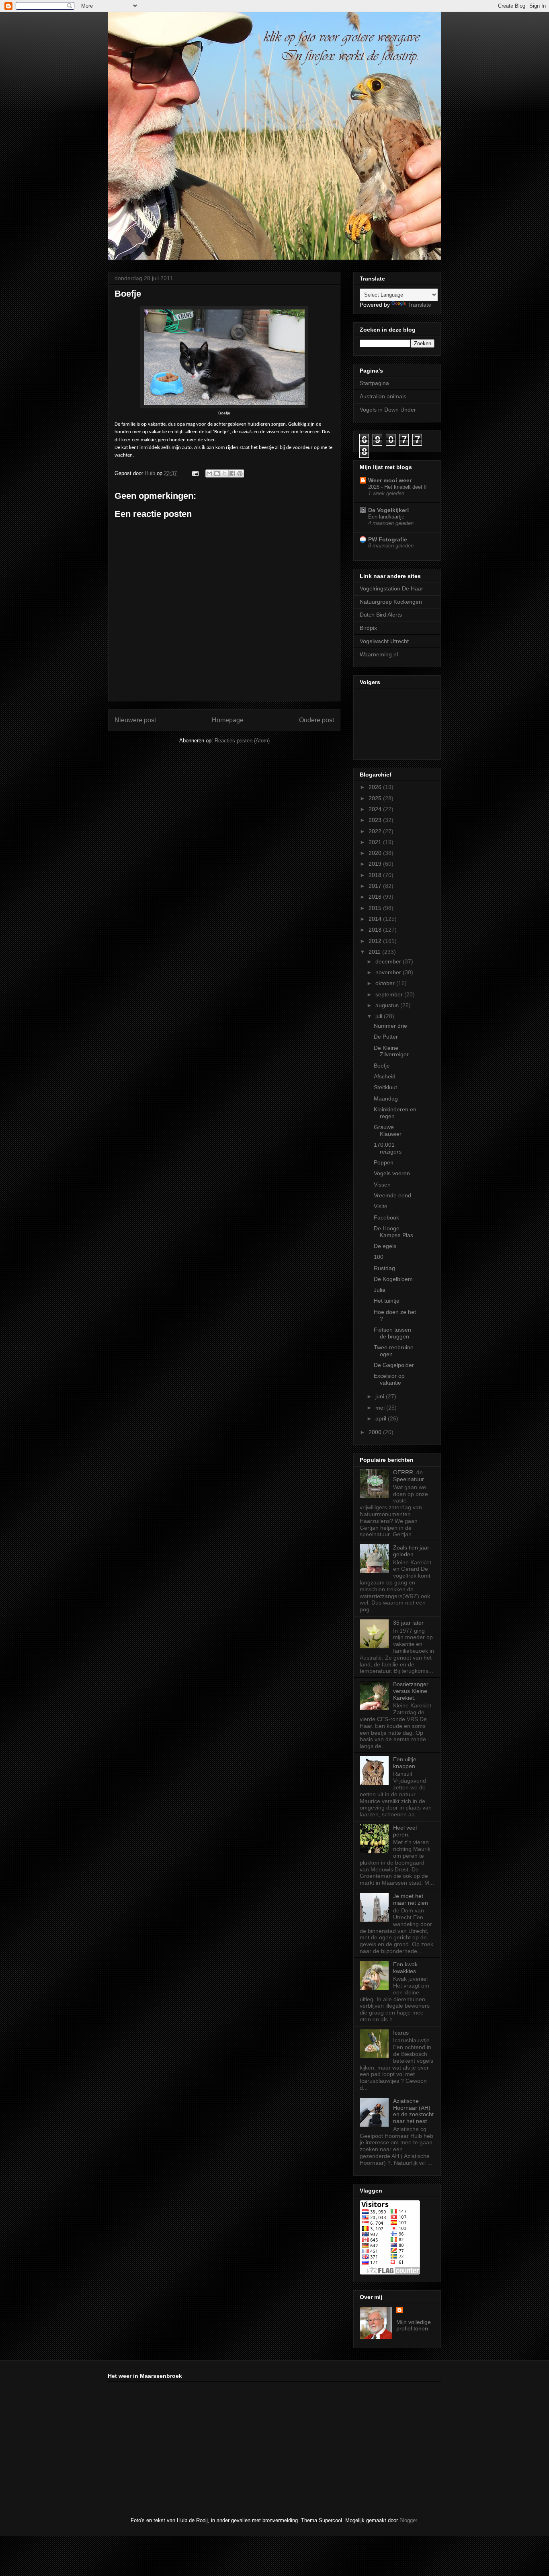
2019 (376, 864)
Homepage (228, 720)
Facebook (386, 1217)
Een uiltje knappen (405, 1763)
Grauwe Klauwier (388, 1130)
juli (380, 1016)
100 (379, 1257)
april (382, 1418)
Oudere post (316, 720)
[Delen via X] (225, 473)
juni (381, 1396)
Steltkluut (385, 1087)
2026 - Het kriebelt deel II (397, 487)
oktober (386, 983)
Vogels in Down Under (388, 410)
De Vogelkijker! (389, 510)
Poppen (384, 1162)
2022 (376, 831)
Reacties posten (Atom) (242, 741)
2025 (376, 798)
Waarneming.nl (379, 654)
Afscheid (385, 1076)
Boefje (382, 1066)
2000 (376, 1432)
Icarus (401, 2033)
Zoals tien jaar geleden (411, 1551)
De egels (385, 1246)
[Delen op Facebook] (232, 473)
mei (381, 1408)
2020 (376, 853)
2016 (376, 897)
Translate (419, 305)
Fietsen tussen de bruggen (392, 1333)
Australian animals (383, 396)
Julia (380, 1290)
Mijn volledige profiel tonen (414, 2325)
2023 (376, 820)
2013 (376, 930)
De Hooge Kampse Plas (393, 1232)
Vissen (382, 1185)
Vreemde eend (392, 1195)
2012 (376, 941)
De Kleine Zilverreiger (391, 1051)
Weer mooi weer (390, 480)
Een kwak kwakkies (405, 1968)
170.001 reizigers (388, 1148)
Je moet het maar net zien (411, 1899)
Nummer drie (390, 1026)
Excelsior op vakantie (389, 1379)
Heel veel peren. (405, 1831)
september (390, 994)
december (389, 961)
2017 (376, 886)
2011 (375, 952)
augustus (388, 1005)
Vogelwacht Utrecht (384, 641)
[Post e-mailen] (195, 473)
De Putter (386, 1037)
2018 (376, 875)
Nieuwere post (135, 720)
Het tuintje (387, 1301)
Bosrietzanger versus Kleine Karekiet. (411, 1691)
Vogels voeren (392, 1173)
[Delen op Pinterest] (240, 473)
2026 (376, 787)
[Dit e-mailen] (209, 473)
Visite (381, 1206)
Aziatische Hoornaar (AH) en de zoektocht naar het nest (413, 2111)
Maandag (386, 1098)
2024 (376, 809)
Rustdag (384, 1268)
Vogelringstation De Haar (391, 588)
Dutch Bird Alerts (381, 615)
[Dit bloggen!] (217, 473)
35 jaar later (408, 1623)
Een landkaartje (386, 517)
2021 (376, 842)
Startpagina (374, 383)
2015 (376, 908)
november (389, 972)
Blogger (408, 2520)
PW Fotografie (388, 539)
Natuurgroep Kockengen (391, 602)
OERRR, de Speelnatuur (409, 1476)
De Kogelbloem (393, 1279)
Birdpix (368, 628)
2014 (376, 919)
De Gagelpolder (394, 1365)
